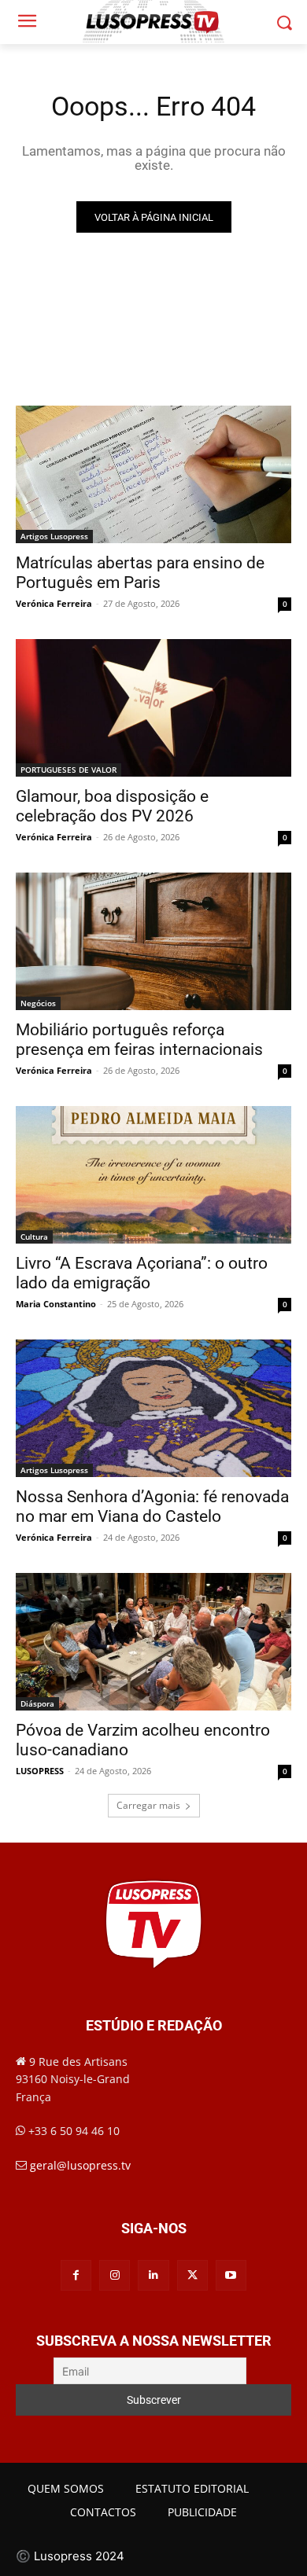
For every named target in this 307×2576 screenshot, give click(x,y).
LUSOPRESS (40, 1771)
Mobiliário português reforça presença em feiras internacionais (139, 1040)
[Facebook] (76, 2275)
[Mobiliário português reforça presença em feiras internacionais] (153, 941)
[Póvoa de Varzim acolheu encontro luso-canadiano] (153, 1642)
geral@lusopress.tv (80, 2165)
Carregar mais (148, 1805)
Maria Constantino (56, 1304)
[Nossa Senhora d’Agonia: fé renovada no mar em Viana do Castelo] (153, 1408)
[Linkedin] (153, 2275)
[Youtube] (231, 2275)
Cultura (34, 1237)
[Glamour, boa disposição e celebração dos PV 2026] (153, 708)
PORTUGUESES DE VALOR (68, 770)
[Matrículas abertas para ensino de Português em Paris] (153, 474)
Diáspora (37, 1703)
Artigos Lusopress (54, 536)
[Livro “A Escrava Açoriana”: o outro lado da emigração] (153, 1175)
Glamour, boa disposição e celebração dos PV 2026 (112, 806)
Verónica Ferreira (54, 603)
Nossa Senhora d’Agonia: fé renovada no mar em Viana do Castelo (152, 1507)
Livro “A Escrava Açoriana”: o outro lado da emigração (142, 1273)
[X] (192, 2275)
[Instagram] (115, 2275)
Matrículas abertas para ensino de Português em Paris (140, 573)
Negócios (38, 1003)
